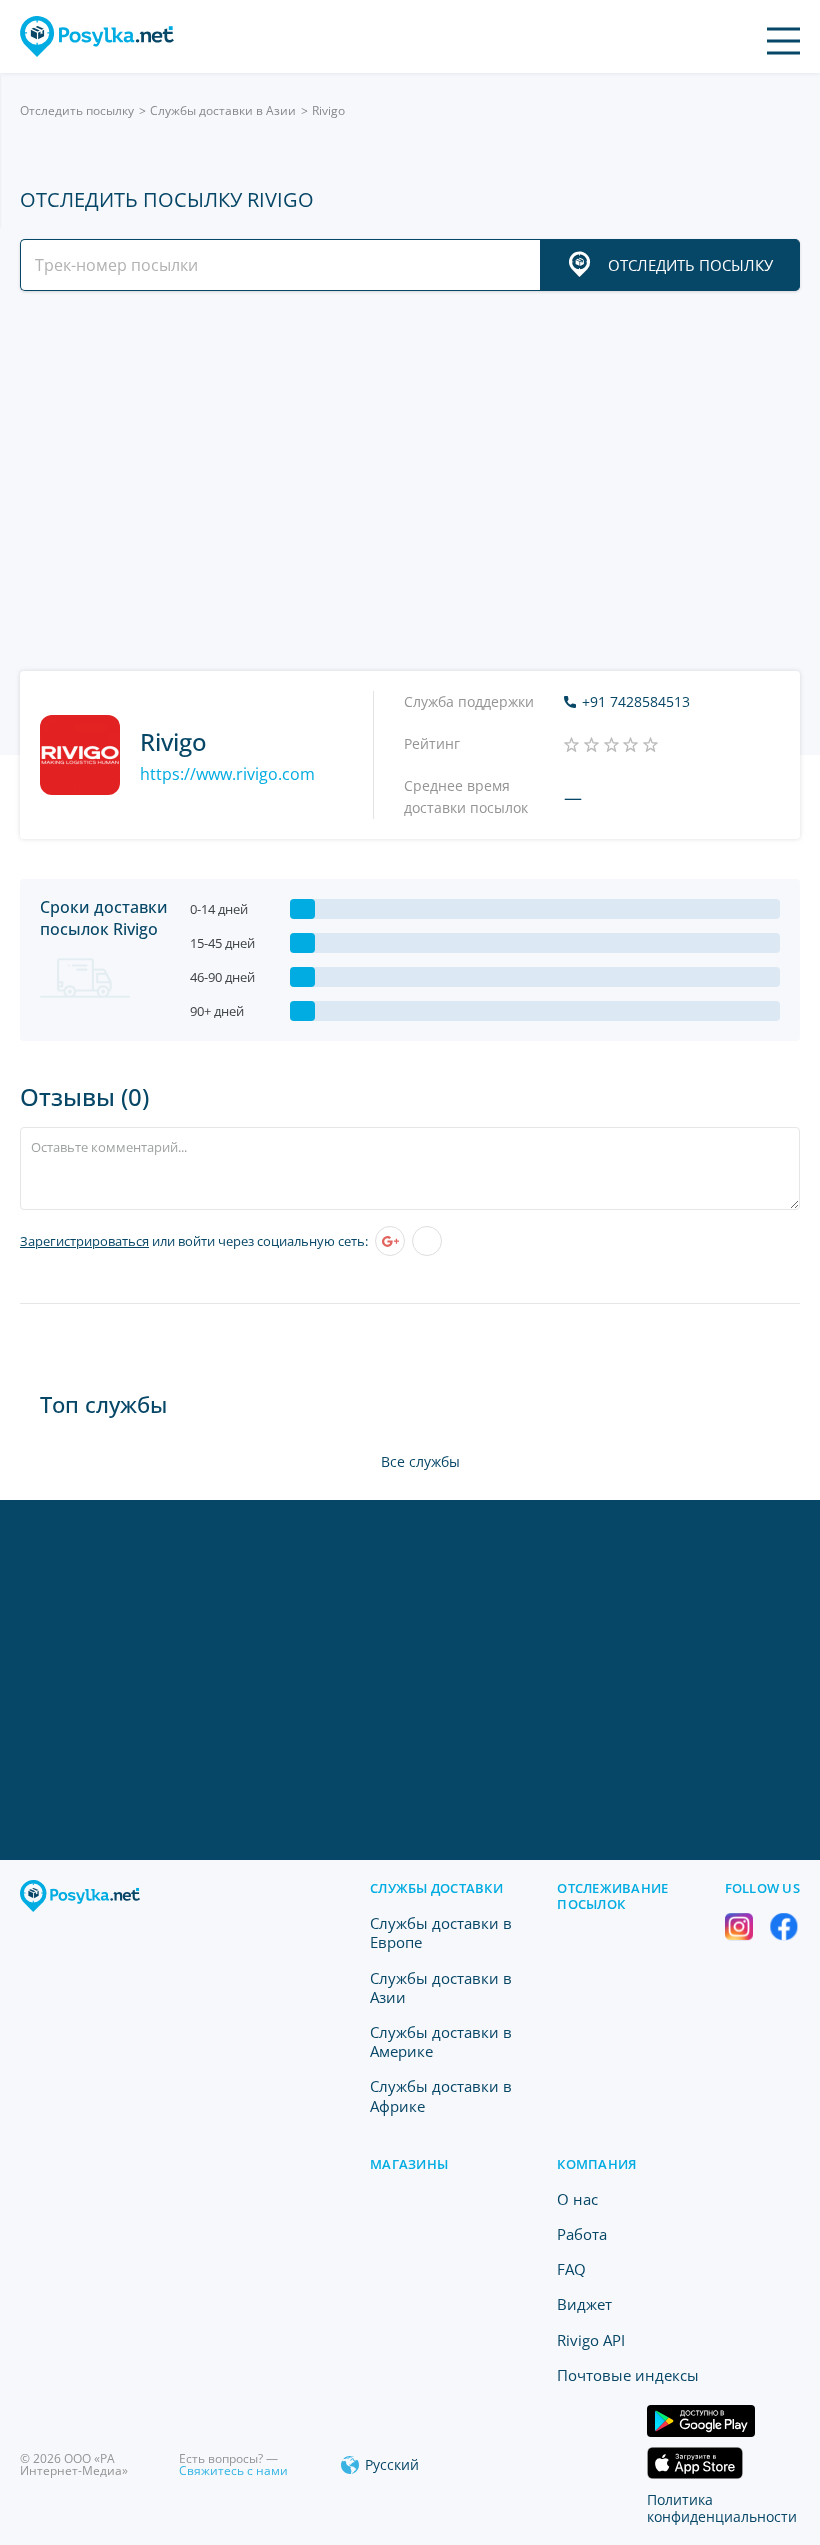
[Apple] (427, 1241)
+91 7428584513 (636, 702)
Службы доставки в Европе (441, 1932)
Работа (582, 2234)
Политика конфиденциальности (722, 2508)
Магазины (409, 2164)
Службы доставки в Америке (441, 2041)
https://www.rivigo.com (227, 774)
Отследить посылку (77, 110)
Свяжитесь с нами (233, 2470)
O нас (577, 2199)
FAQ (571, 2269)
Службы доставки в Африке (441, 2095)
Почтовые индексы (628, 2375)
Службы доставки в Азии (223, 110)
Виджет (584, 2304)
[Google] (390, 1241)
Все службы (420, 1461)
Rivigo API (591, 2340)
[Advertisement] (410, 481)
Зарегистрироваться (84, 1241)
